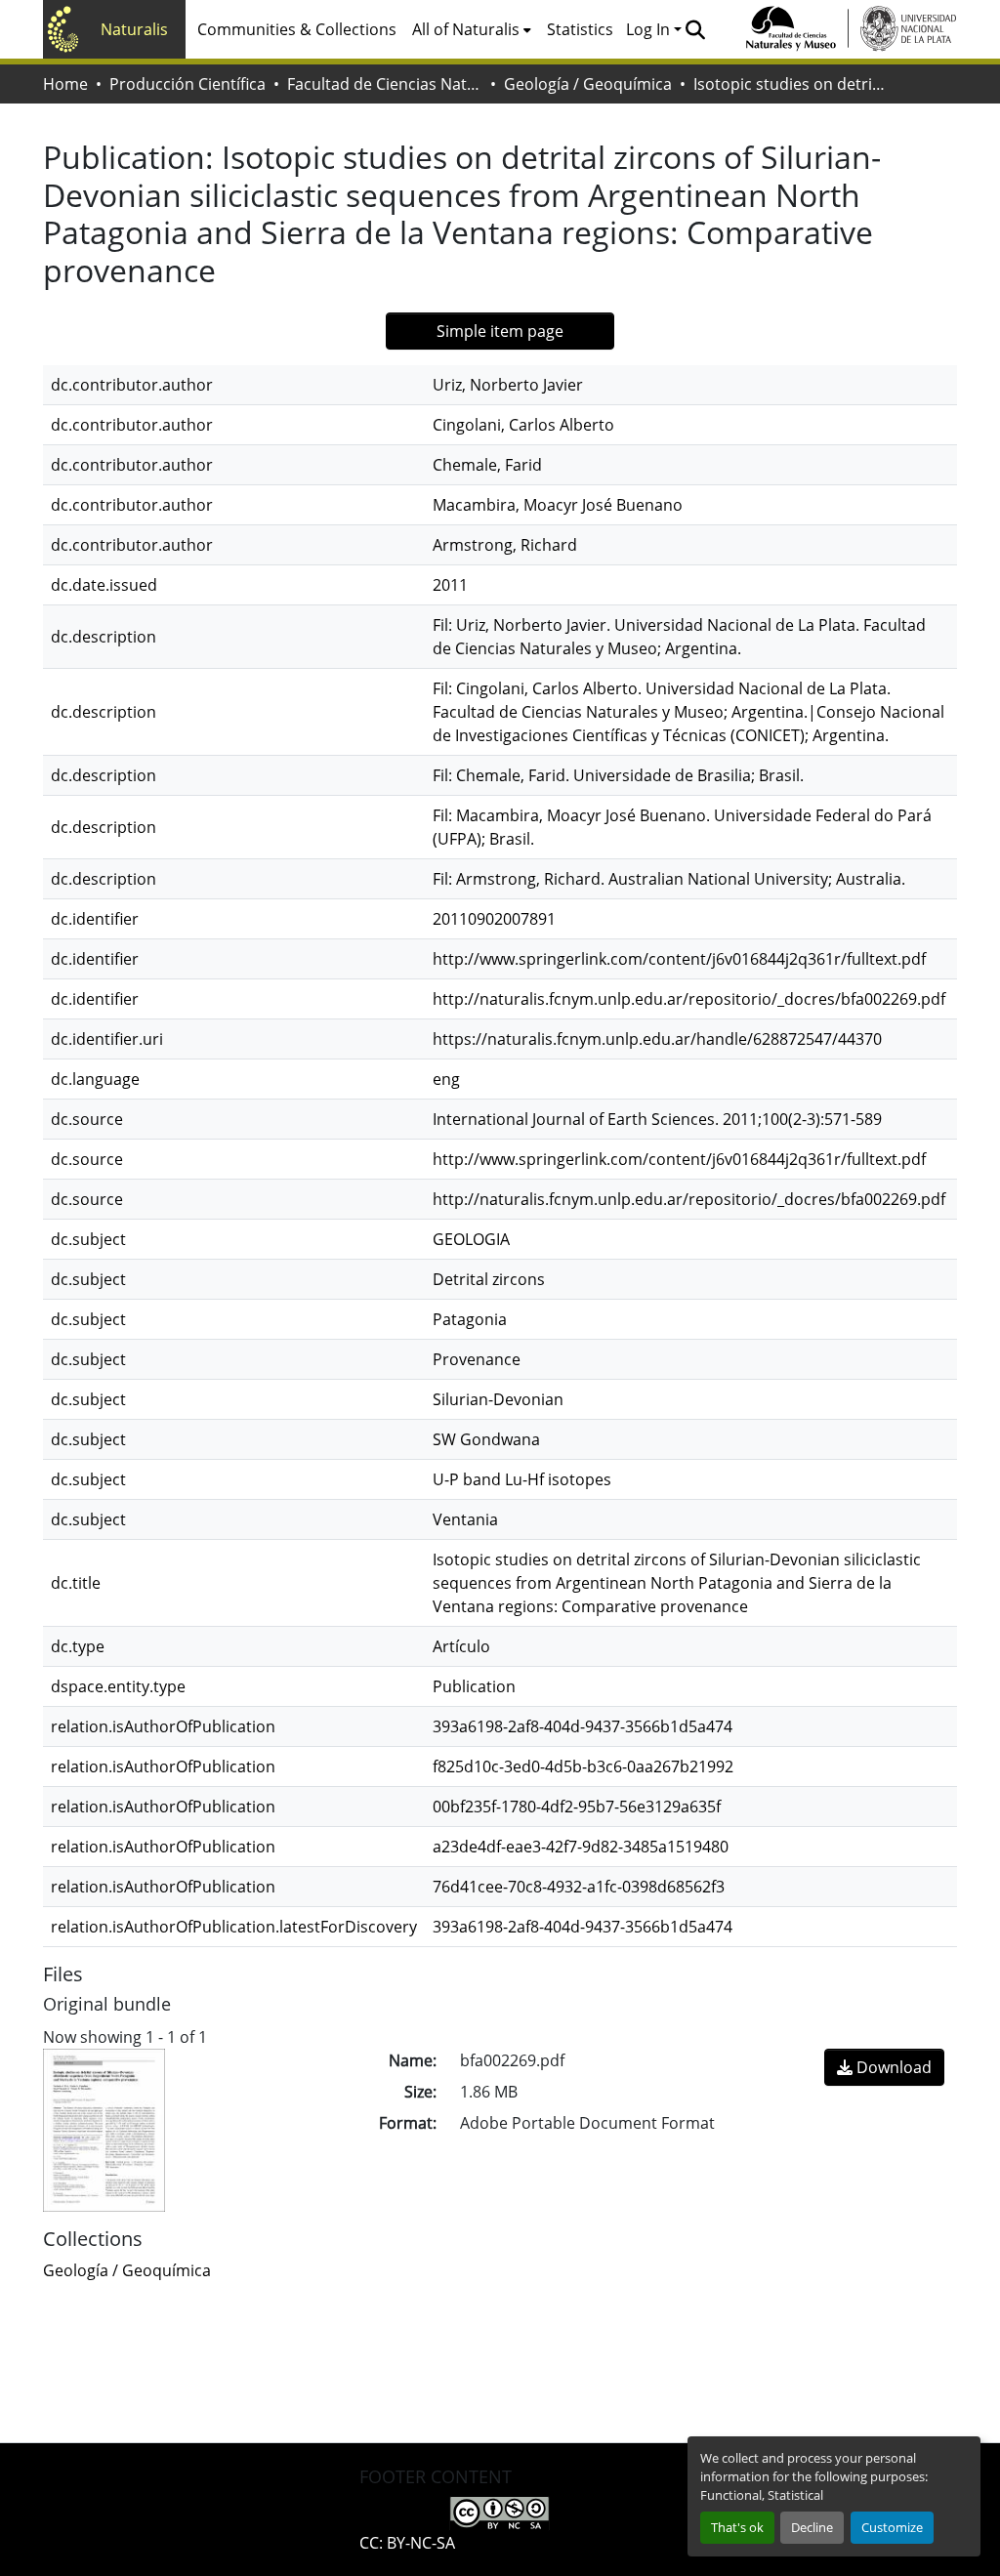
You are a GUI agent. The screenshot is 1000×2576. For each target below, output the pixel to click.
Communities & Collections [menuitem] (297, 29)
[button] (695, 29)
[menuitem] (472, 29)
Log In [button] (650, 29)
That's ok (737, 2527)
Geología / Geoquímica (588, 84)
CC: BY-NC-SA (407, 2543)
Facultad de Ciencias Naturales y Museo (385, 84)
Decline (812, 2527)
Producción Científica (187, 84)
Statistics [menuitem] (580, 29)
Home (65, 84)
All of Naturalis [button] (466, 29)
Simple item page (500, 331)
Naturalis (134, 29)
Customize (892, 2527)
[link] (884, 2067)
